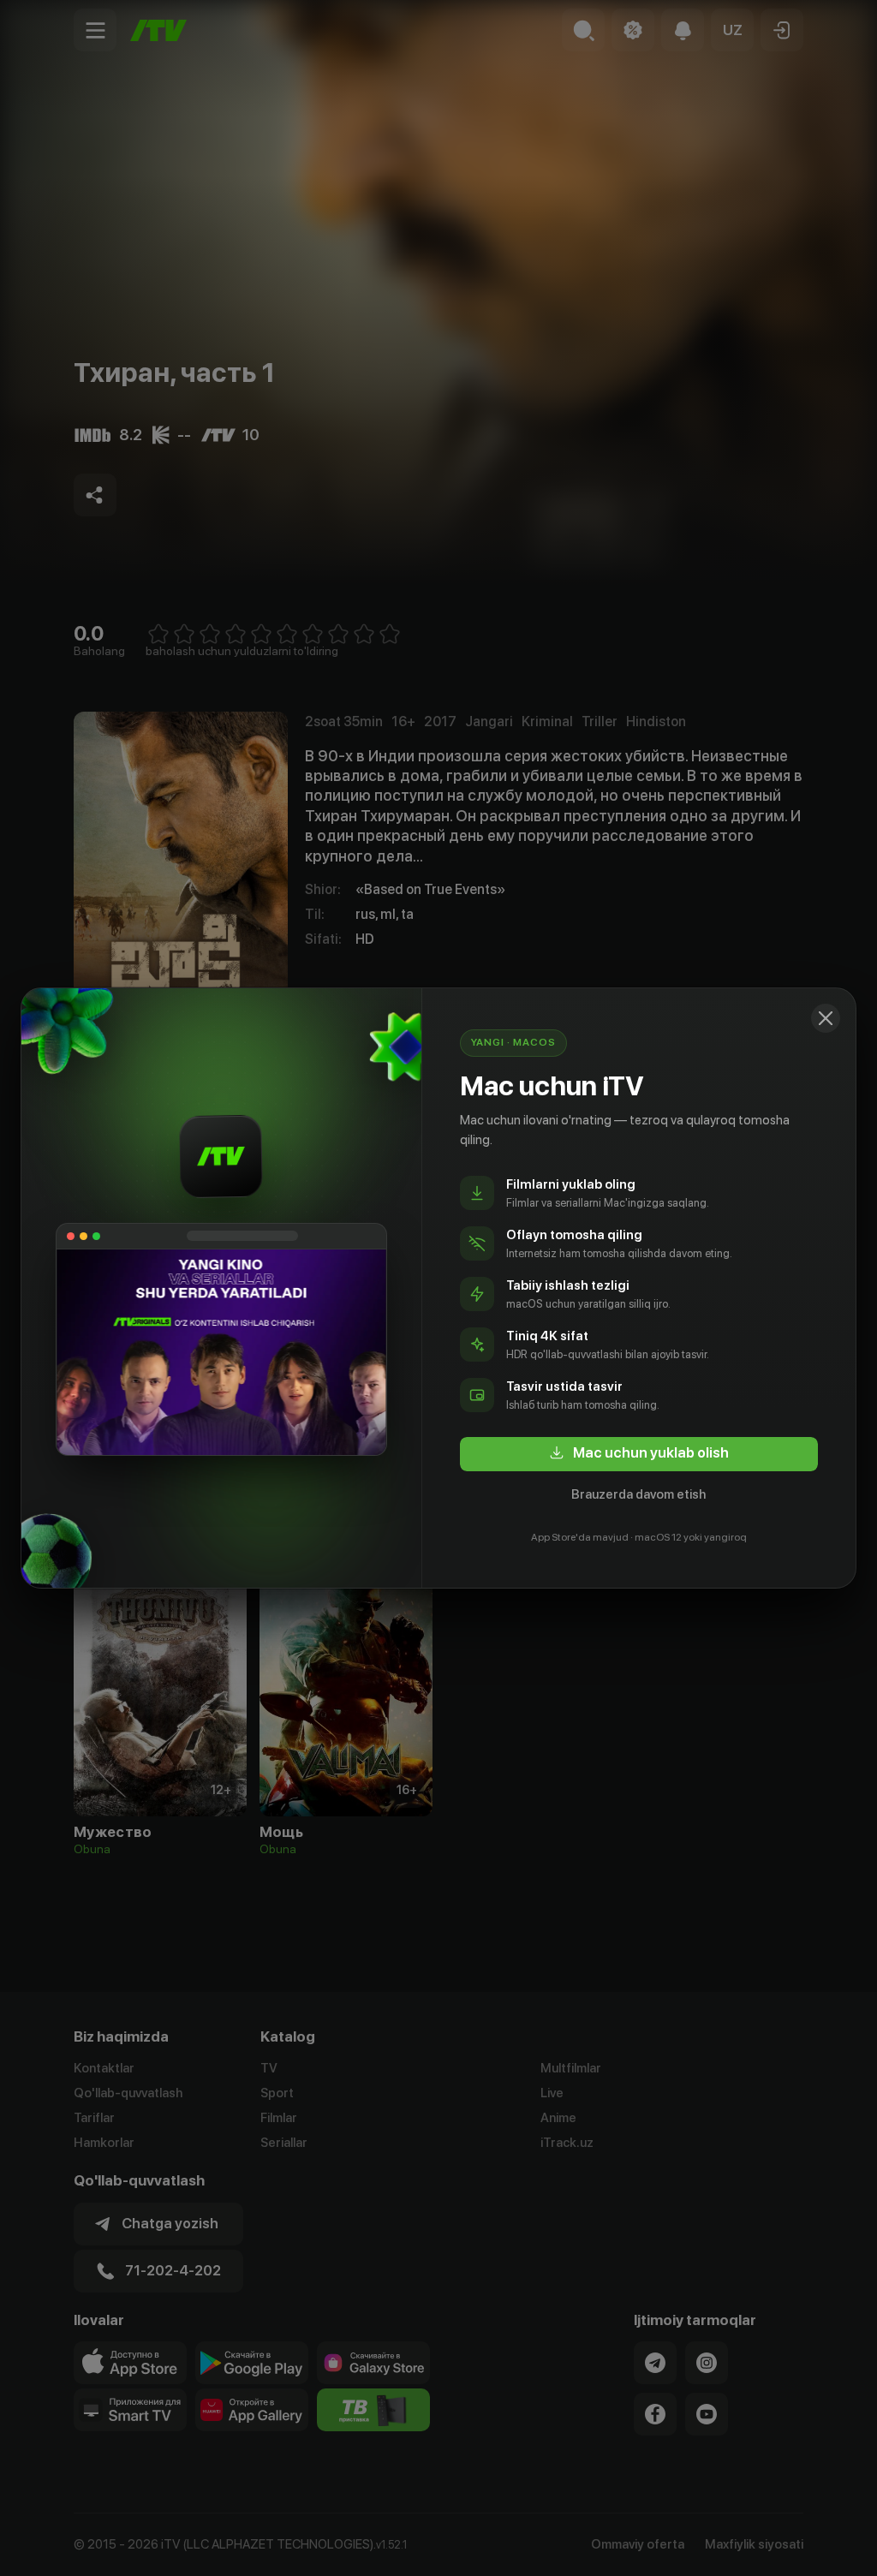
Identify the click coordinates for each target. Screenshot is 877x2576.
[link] (639, 1454)
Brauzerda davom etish (638, 1494)
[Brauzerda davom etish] (826, 1018)
